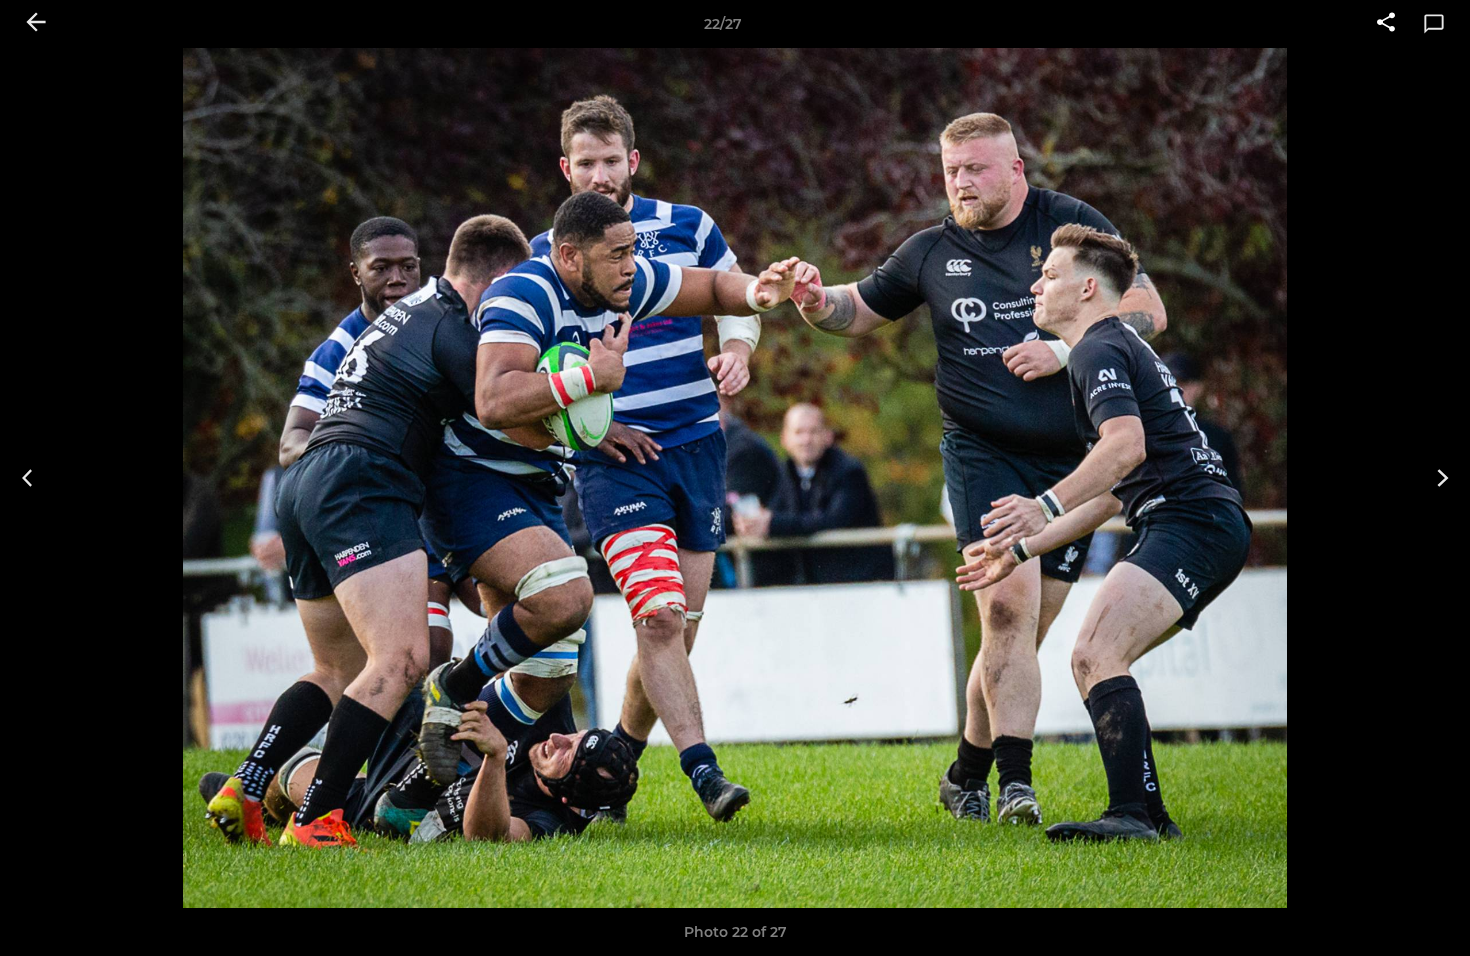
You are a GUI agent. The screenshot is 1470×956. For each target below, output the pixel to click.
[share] (1386, 24)
